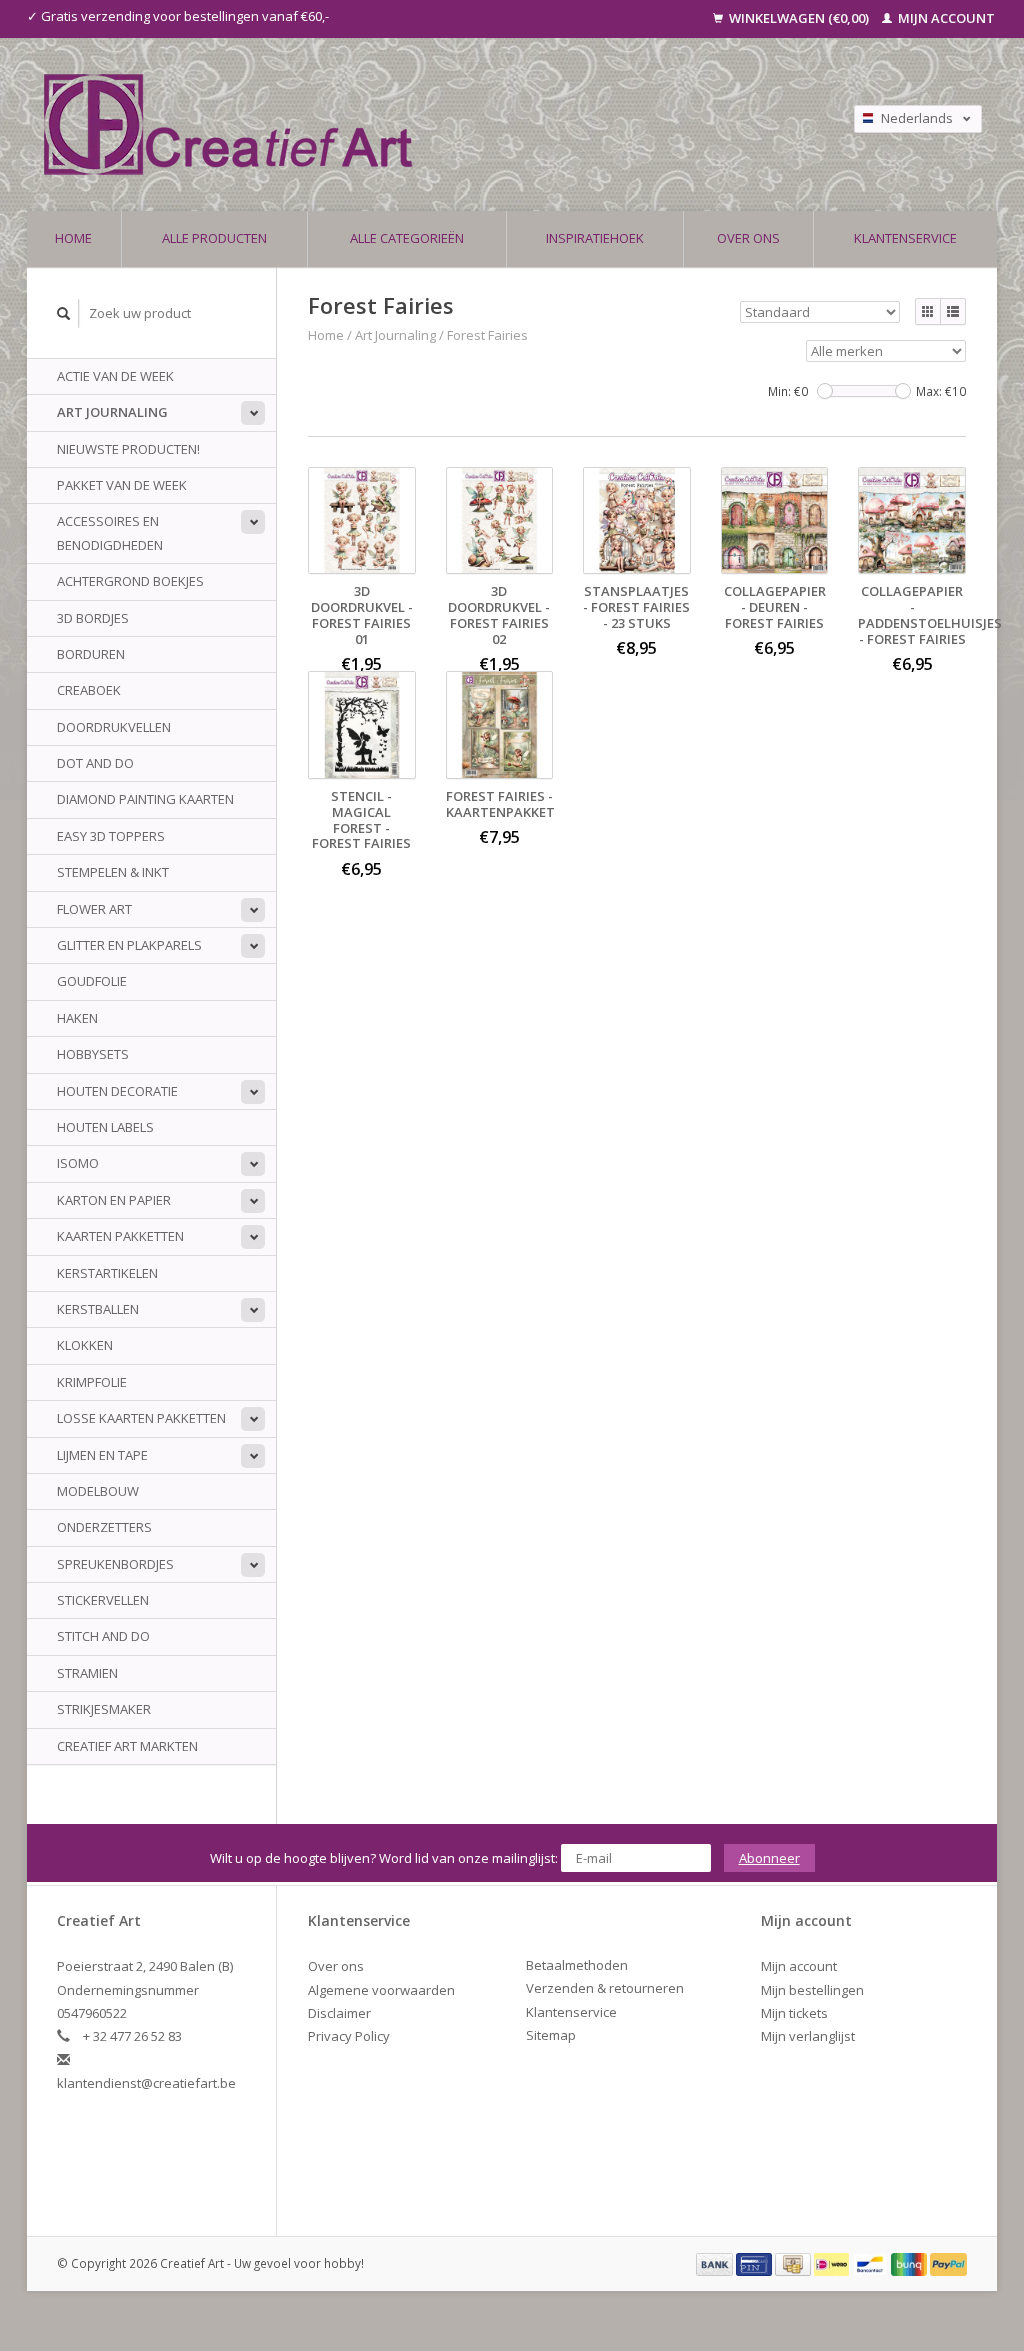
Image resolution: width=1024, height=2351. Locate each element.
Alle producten (214, 238)
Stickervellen (103, 1600)
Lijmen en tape (102, 1455)
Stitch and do (103, 1636)
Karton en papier (114, 1200)
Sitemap (551, 2035)
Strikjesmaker (104, 1709)
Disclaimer (339, 2013)
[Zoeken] (64, 313)
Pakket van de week (122, 485)
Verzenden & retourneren (605, 1988)
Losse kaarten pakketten (141, 1418)
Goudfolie (92, 981)
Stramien (87, 1673)
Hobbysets (93, 1054)
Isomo (78, 1163)
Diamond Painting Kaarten (145, 799)
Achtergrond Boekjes (130, 581)
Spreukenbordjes (115, 1564)
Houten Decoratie (117, 1091)
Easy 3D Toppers (111, 836)
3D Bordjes (93, 618)
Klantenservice (905, 238)
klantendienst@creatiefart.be (146, 2083)
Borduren (91, 654)
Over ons (748, 238)
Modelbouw (98, 1491)
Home (73, 238)
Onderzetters (104, 1527)
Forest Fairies (487, 335)
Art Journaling (112, 412)
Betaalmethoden (577, 1965)
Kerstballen (98, 1309)
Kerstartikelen (107, 1273)
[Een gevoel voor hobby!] (382, 124)
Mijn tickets (794, 2013)
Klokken (85, 1345)
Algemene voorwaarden (381, 1990)
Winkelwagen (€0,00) (799, 18)
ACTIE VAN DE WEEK (115, 376)
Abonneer (769, 1858)
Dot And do (95, 763)
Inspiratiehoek (595, 238)
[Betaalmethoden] (716, 2263)
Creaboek (89, 690)
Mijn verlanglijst (808, 2036)
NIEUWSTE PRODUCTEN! (128, 449)
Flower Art (94, 909)
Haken (77, 1018)
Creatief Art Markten (127, 1746)
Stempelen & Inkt (113, 872)
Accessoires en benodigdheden (110, 532)
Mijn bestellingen (812, 1990)
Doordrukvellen (114, 727)
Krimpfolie (92, 1382)
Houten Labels (105, 1127)
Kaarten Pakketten (120, 1236)
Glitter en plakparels (129, 945)
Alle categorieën (407, 238)
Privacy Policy (349, 2036)
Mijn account (945, 18)
